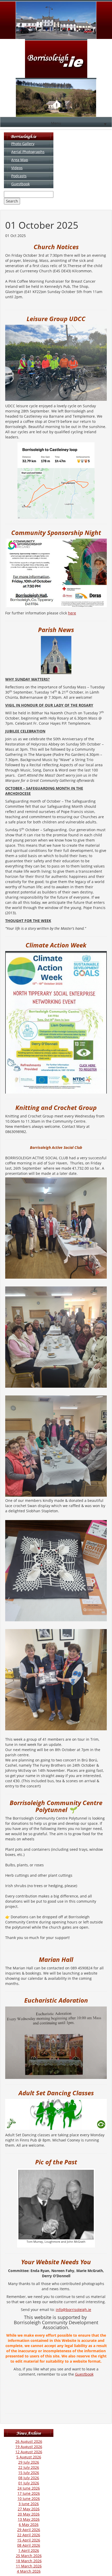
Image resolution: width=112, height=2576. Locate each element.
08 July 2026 (29, 2478)
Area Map (20, 160)
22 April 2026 (29, 2535)
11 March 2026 (29, 2566)
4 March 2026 (29, 2571)
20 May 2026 (29, 2514)
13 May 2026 (29, 2519)
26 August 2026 (29, 2441)
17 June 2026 (29, 2493)
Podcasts (19, 176)
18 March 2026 (29, 2561)
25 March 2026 (29, 2556)
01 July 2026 (29, 2483)
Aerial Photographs (28, 152)
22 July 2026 (29, 2467)
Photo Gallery (23, 144)
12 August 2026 (29, 2452)
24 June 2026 (29, 2488)
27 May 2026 (29, 2509)
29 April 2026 (29, 2530)
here (72, 613)
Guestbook (20, 184)
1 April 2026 (29, 2550)
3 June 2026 (29, 2504)
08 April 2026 (29, 2545)
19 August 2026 (29, 2447)
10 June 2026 (29, 2499)
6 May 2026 (29, 2524)
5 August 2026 (29, 2457)
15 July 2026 (29, 2473)
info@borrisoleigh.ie (73, 2310)
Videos (17, 168)
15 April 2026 (29, 2540)
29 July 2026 (29, 2462)
